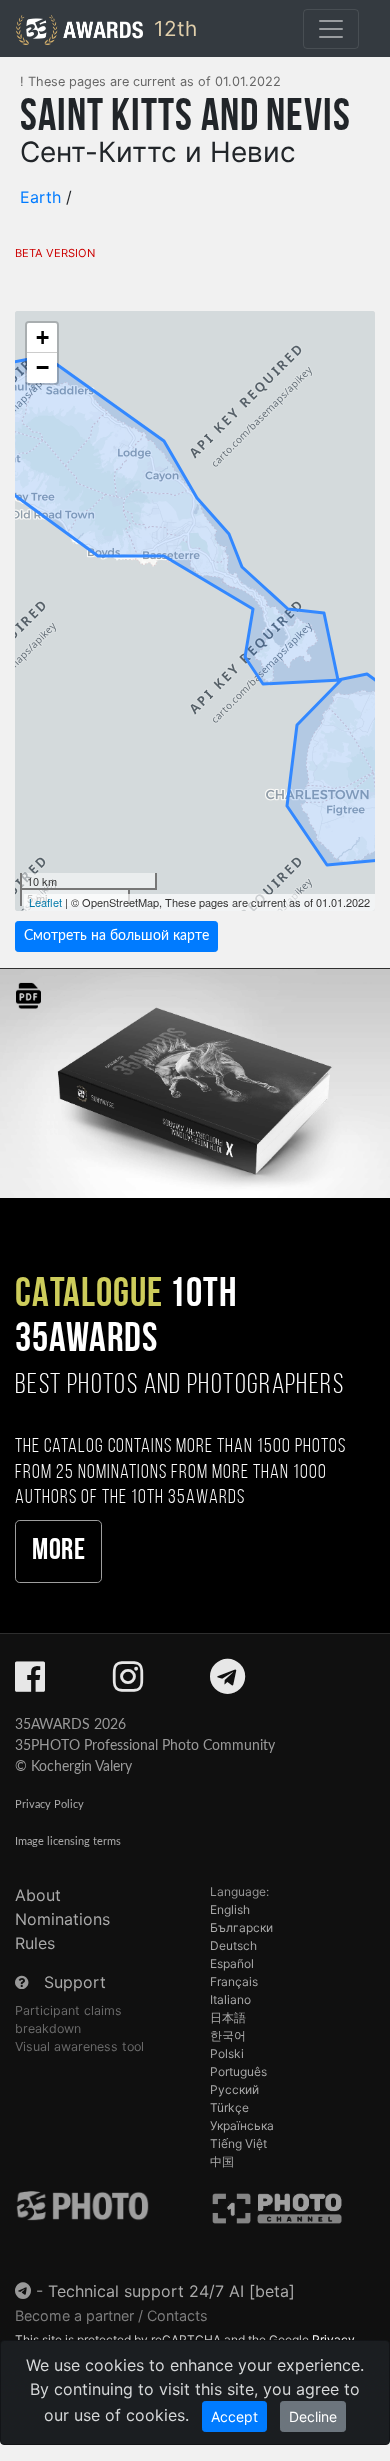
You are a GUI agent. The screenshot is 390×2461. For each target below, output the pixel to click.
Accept (234, 2416)
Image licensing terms (68, 1841)
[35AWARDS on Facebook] (30, 1683)
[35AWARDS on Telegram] (227, 1683)
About (38, 1895)
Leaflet (45, 902)
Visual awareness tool (79, 2046)
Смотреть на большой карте (116, 936)
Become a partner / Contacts (111, 2315)
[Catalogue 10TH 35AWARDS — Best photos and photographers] (195, 1082)
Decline (313, 2416)
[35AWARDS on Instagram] (128, 1683)
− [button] (42, 367)
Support (75, 1982)
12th (172, 28)
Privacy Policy (49, 1804)
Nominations (62, 1919)
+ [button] (42, 337)
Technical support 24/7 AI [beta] (171, 2291)
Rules (35, 1943)
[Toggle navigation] (331, 29)
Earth (40, 197)
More (58, 1551)
